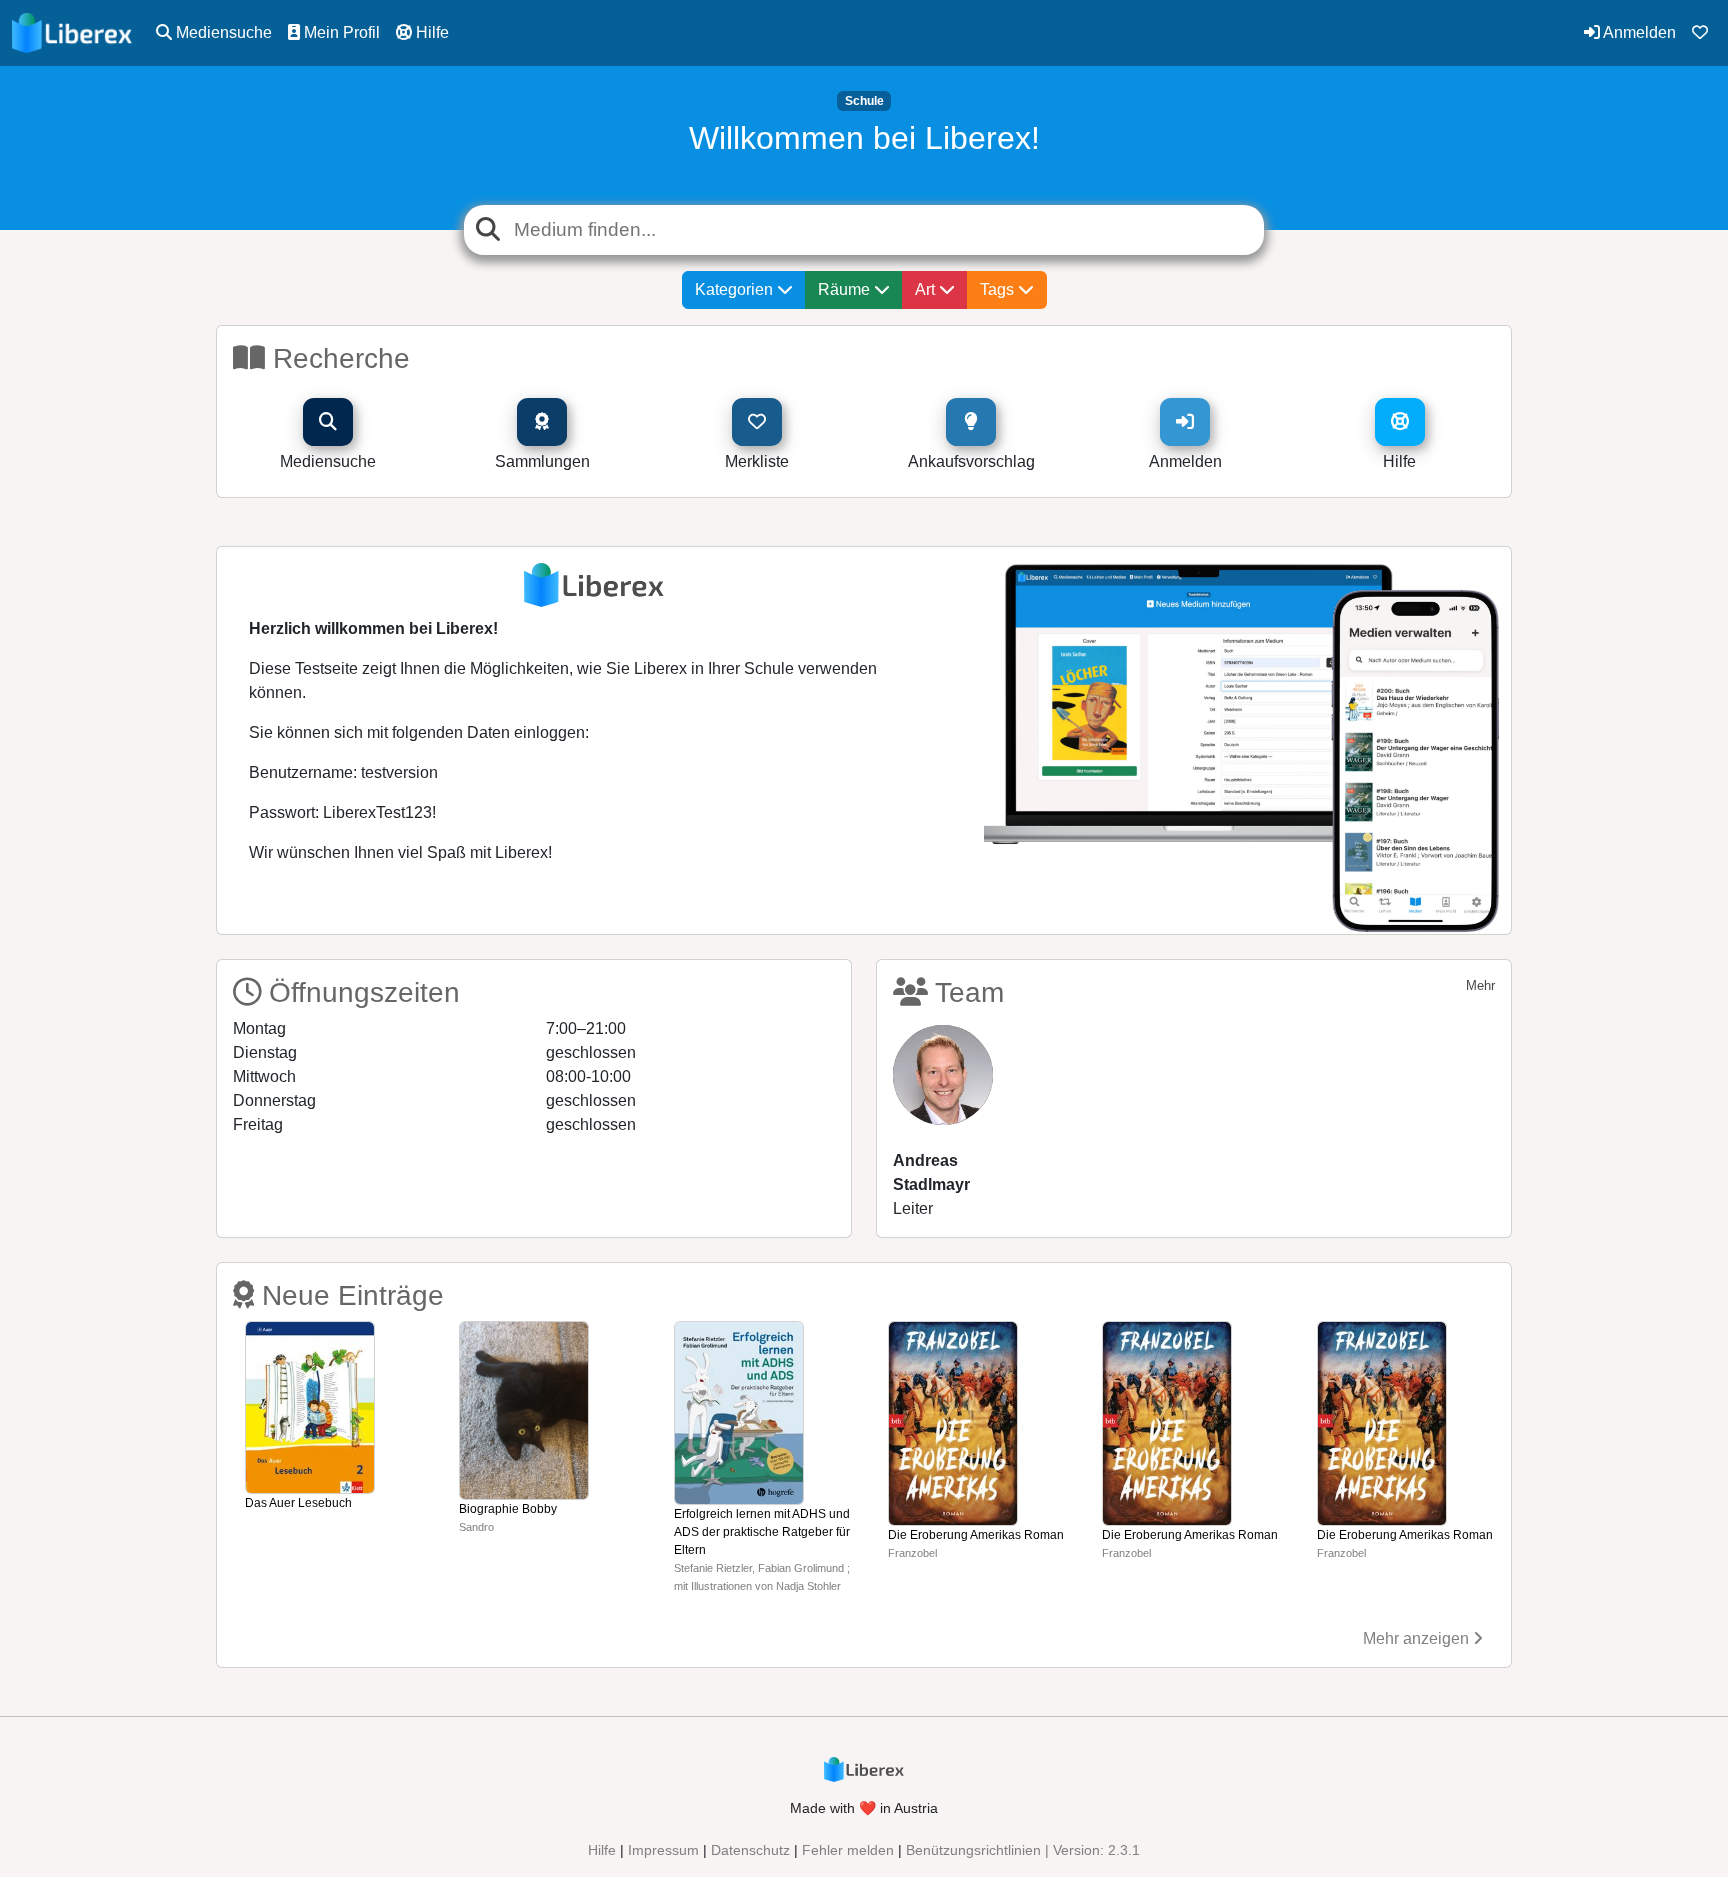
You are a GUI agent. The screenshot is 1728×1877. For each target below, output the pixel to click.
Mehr (1480, 985)
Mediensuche (222, 32)
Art (927, 289)
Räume (846, 289)
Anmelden (1638, 32)
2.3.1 (1124, 1850)
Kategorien (736, 289)
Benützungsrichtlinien (973, 1850)
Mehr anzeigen (1418, 1638)
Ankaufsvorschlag (971, 461)
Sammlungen (542, 461)
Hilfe (430, 32)
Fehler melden (848, 1850)
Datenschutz (750, 1850)
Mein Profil (340, 32)
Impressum (663, 1850)
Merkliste (757, 461)
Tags (999, 289)
